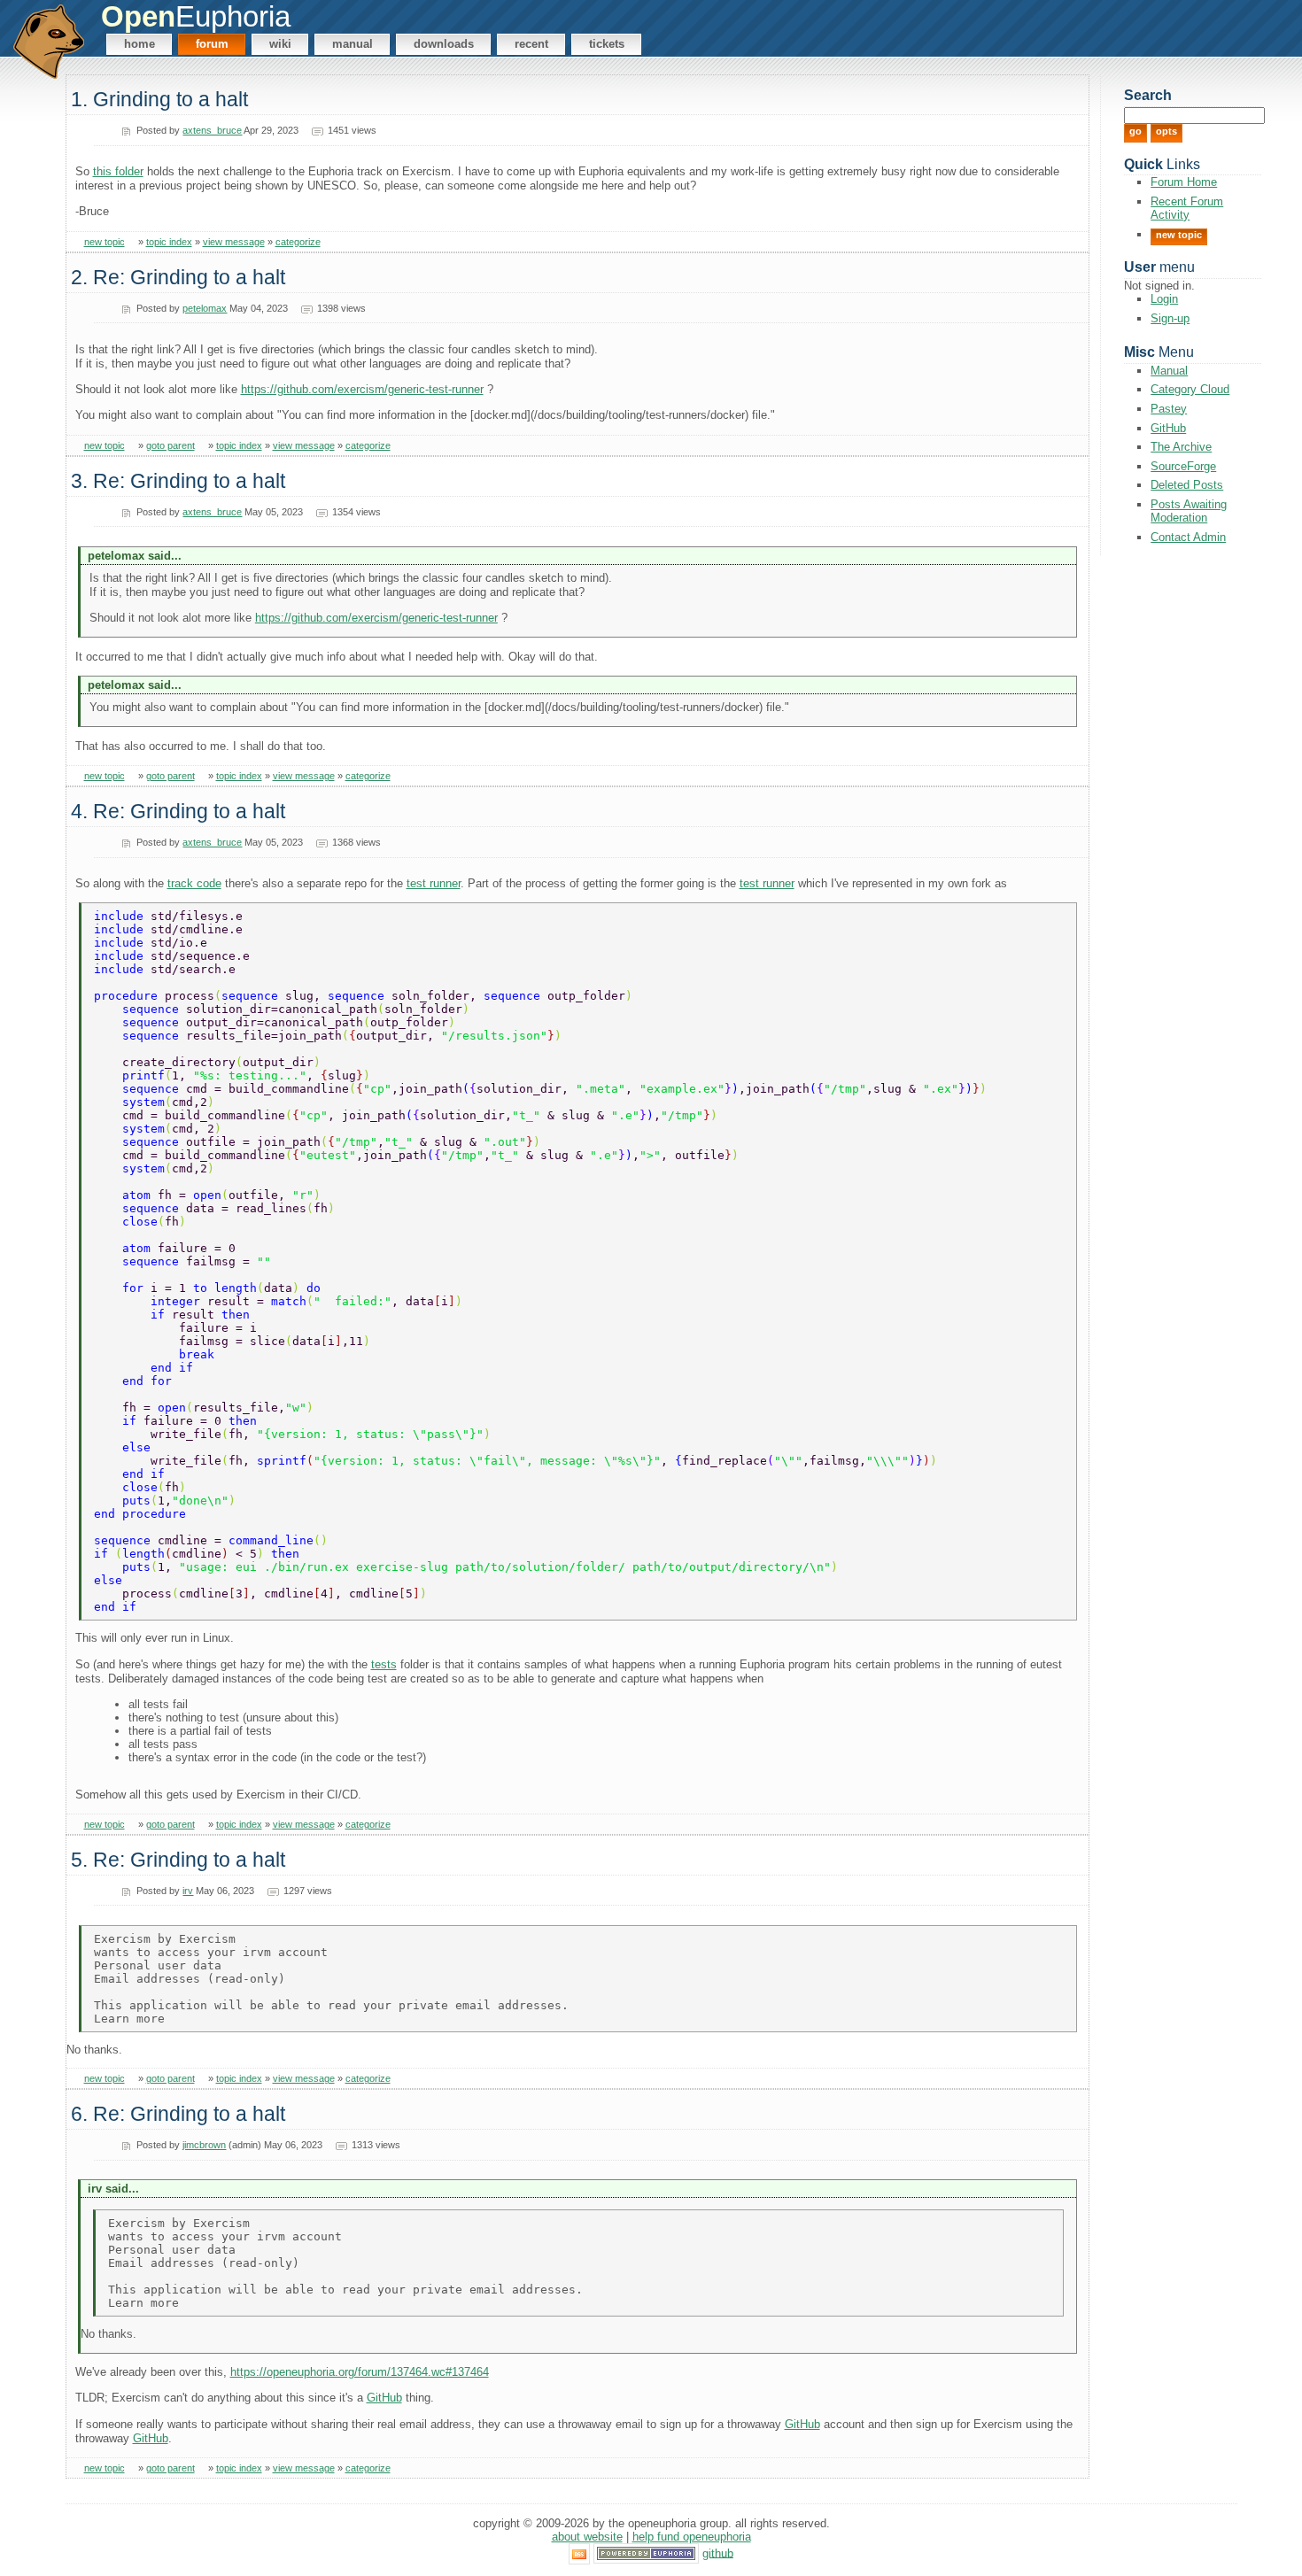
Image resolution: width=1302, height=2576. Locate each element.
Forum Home (1184, 182)
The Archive (1181, 447)
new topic (105, 242)
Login (1164, 299)
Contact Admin (1188, 537)
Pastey (1169, 409)
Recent (531, 44)
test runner (434, 883)
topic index (169, 242)
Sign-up (1170, 318)
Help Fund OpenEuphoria (692, 2537)
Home (139, 44)
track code (194, 883)
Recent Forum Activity (1187, 208)
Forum (212, 44)
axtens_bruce (212, 130)
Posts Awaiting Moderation (1189, 511)
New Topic (1179, 235)
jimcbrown (204, 2145)
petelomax (205, 308)
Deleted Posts (1187, 485)
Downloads (444, 44)
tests (384, 1664)
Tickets (607, 44)
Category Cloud (1190, 389)
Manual (353, 44)
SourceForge (1183, 466)
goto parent (170, 445)
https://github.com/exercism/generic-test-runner (362, 389)
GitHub (384, 2398)
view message (234, 242)
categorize (298, 242)
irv (188, 1891)
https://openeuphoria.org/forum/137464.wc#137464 (360, 2372)
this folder (118, 171)
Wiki (280, 44)
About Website (587, 2537)
